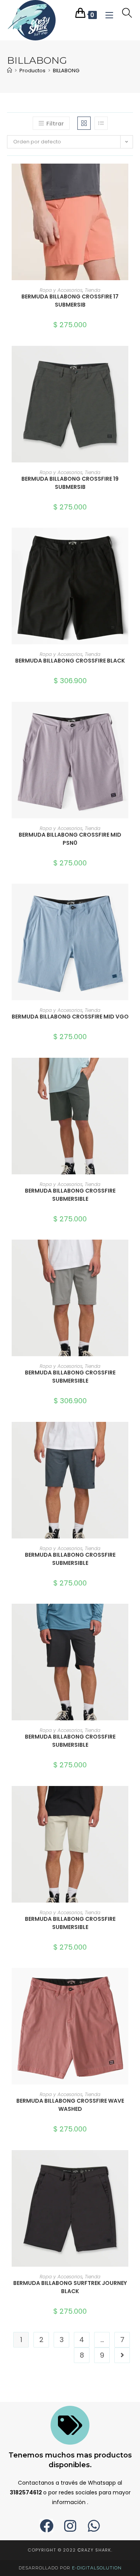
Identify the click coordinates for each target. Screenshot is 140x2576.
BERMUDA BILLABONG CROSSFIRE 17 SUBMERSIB (70, 301)
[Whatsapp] (94, 2526)
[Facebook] (46, 2526)
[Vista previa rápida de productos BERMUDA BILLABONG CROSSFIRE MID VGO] (131, 897)
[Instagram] (70, 2526)
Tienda (93, 290)
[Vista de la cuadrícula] (84, 123)
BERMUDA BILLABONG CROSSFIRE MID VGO (70, 1017)
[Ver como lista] (101, 123)
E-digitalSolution (97, 2568)
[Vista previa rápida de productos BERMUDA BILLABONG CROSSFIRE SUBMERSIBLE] (131, 1071)
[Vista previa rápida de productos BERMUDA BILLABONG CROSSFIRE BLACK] (131, 541)
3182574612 (26, 2492)
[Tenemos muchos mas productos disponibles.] (70, 2425)
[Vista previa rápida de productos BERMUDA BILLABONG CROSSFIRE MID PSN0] (131, 715)
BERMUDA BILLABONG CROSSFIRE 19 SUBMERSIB (70, 483)
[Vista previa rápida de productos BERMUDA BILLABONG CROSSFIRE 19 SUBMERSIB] (131, 359)
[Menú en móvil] (108, 14)
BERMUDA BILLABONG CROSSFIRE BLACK (70, 661)
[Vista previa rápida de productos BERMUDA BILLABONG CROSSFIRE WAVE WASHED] (131, 1981)
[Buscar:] (124, 14)
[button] (131, 197)
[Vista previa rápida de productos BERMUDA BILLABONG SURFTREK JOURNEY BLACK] (131, 2164)
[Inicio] (10, 71)
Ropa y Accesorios (61, 290)
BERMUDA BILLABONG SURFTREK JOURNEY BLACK (70, 2287)
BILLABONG (66, 71)
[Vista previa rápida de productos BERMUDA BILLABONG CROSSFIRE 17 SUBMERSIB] (131, 177)
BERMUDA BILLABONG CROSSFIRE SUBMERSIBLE (70, 1195)
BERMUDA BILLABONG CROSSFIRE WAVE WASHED (70, 2105)
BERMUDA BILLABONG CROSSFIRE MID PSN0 (70, 839)
